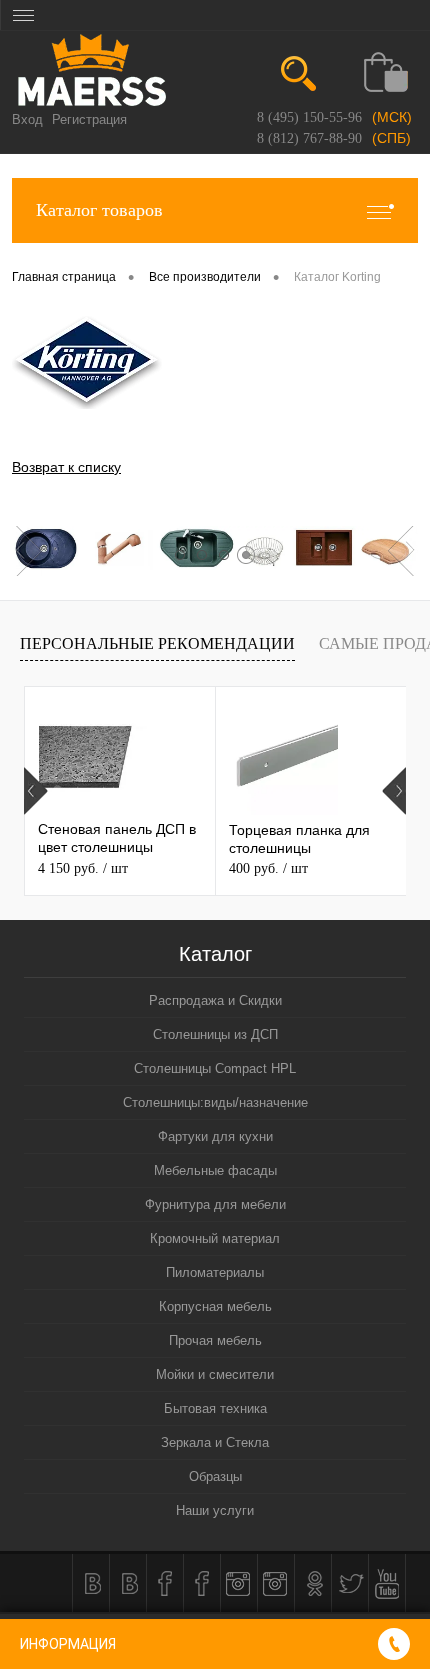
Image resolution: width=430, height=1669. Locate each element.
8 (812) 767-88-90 (309, 138)
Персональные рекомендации (157, 643)
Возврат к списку (66, 467)
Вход (27, 119)
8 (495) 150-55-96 (309, 117)
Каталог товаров (99, 210)
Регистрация (89, 119)
